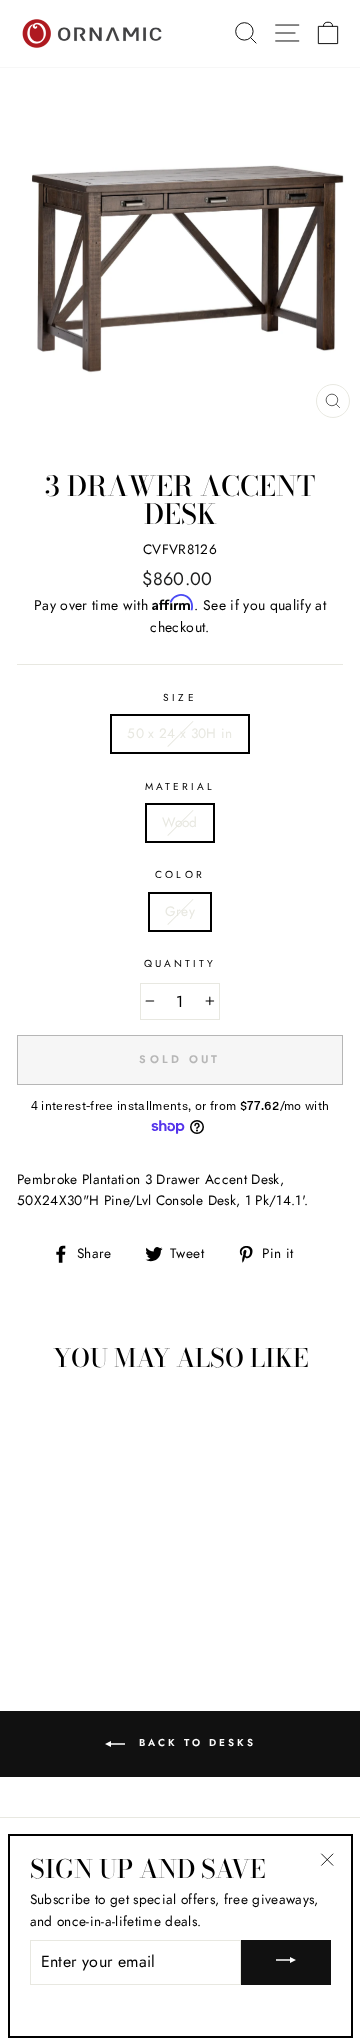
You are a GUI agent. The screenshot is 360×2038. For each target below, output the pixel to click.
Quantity (180, 963)
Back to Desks (194, 1742)
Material (180, 786)
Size (179, 697)
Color (179, 874)
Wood (179, 822)
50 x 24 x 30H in (179, 733)
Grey (180, 911)
